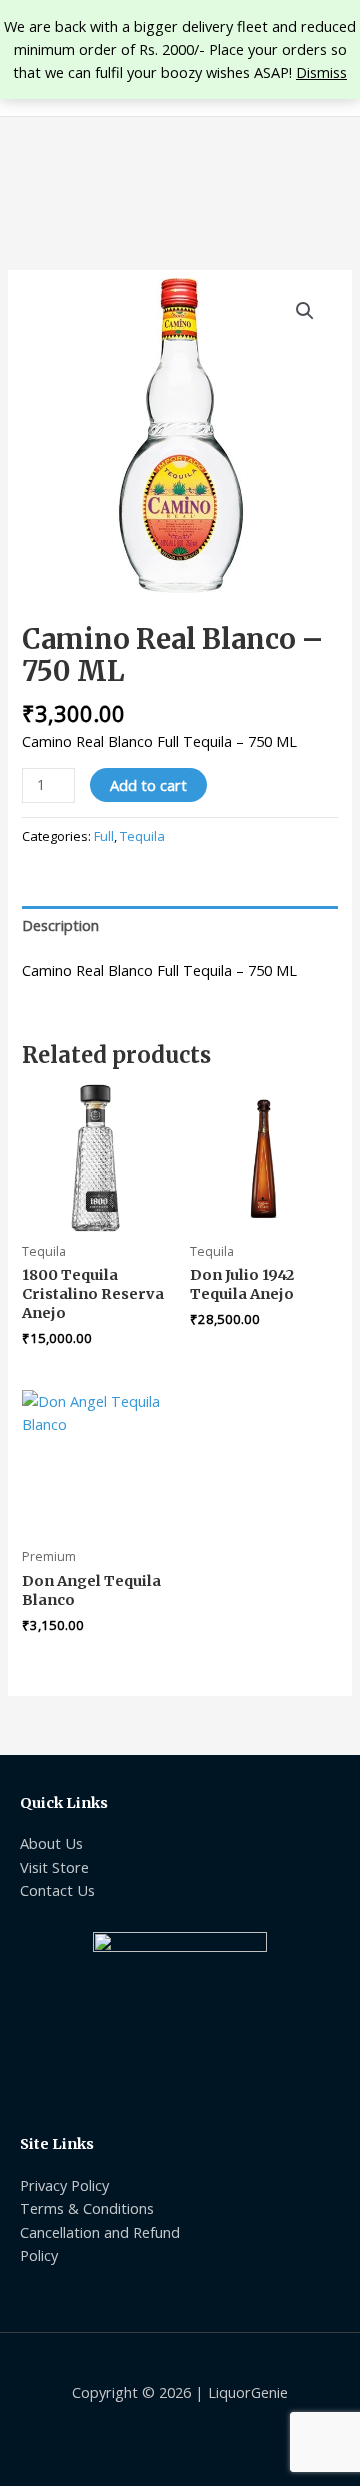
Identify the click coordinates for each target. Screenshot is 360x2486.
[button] (305, 311)
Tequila (142, 836)
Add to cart (148, 785)
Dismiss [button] (321, 72)
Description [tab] (60, 925)
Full (104, 836)
